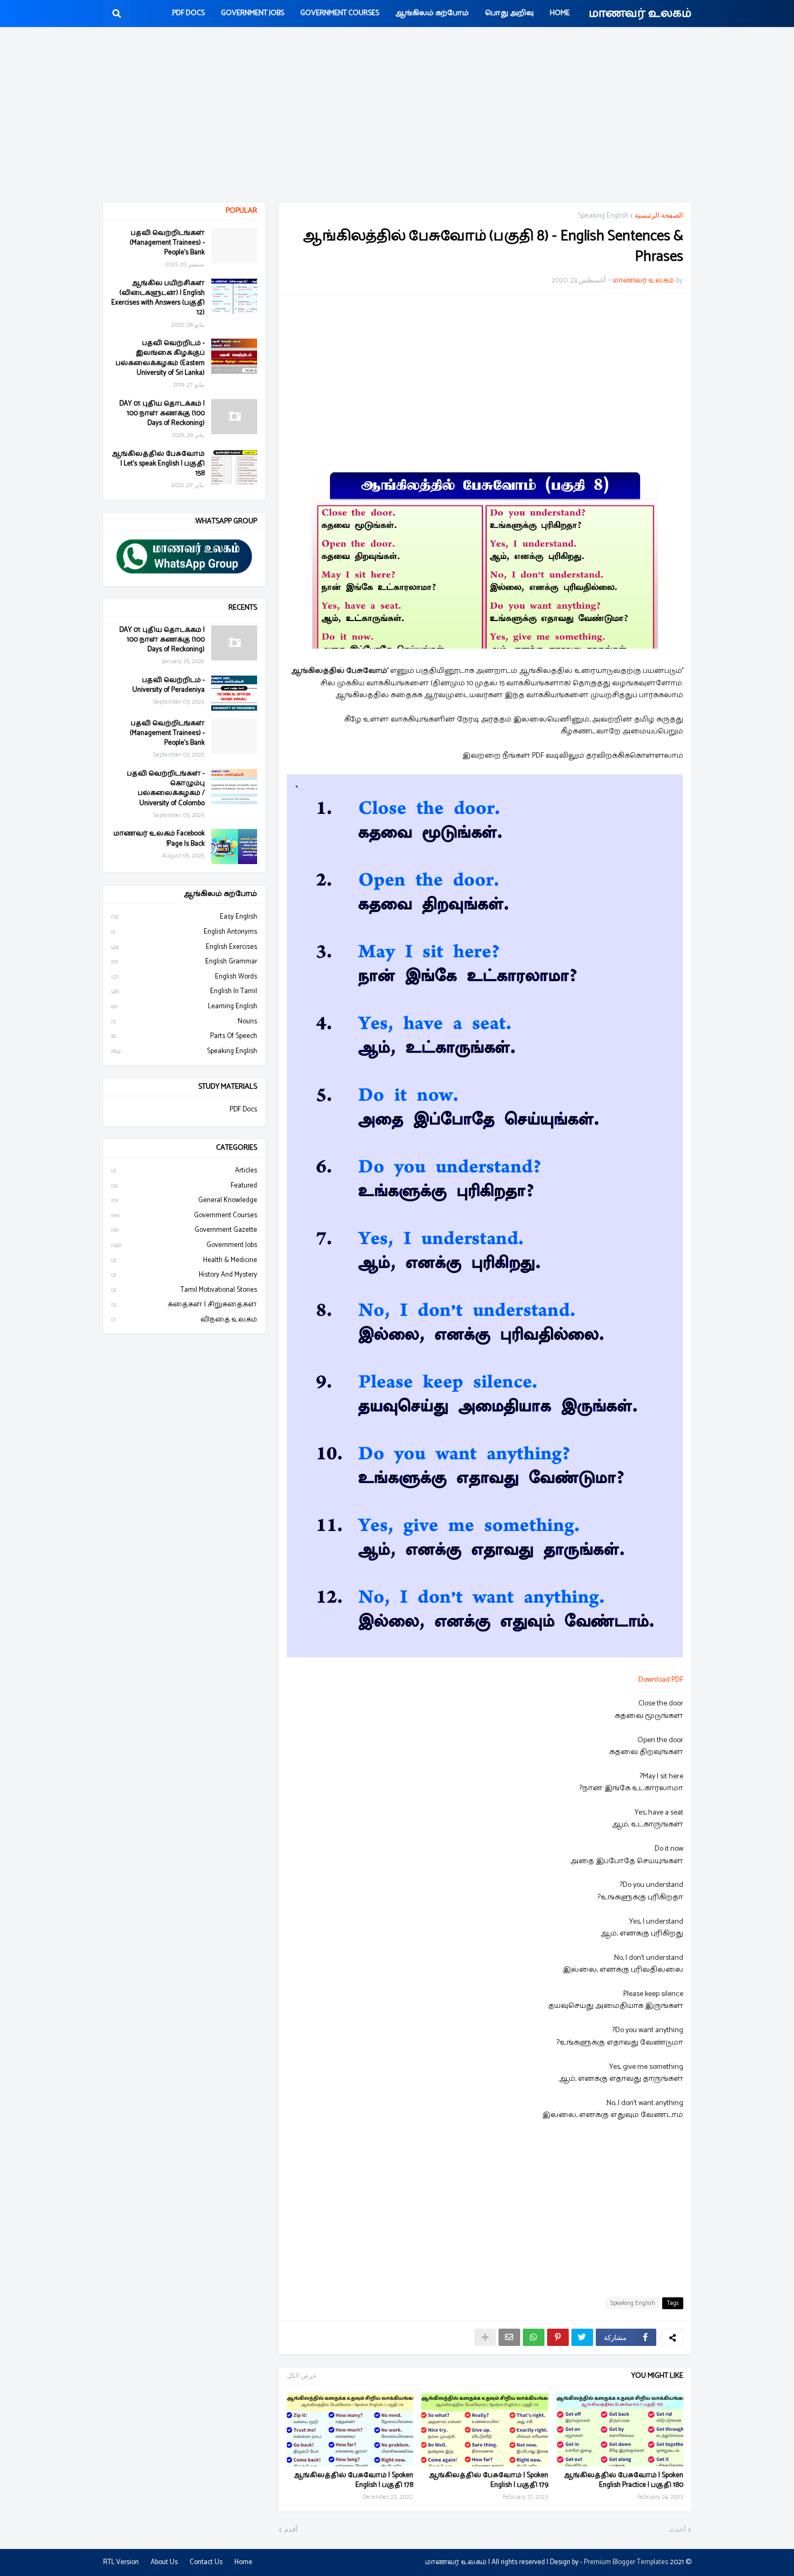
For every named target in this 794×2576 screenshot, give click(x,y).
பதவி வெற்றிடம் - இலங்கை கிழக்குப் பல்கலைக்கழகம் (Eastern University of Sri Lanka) (160, 358)
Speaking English (603, 216)
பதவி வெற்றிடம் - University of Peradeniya (169, 685)
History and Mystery (184, 1275)
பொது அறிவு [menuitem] (509, 13)
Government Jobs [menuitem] (253, 13)
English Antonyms (184, 932)
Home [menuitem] (560, 13)
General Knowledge (184, 1200)
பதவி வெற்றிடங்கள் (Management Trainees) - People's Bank (167, 243)
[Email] (509, 2337)
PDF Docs (243, 1110)
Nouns (184, 1021)
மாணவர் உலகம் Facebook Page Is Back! (159, 839)
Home (243, 2562)
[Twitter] (582, 2337)
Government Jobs (184, 1245)
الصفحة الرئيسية (659, 216)
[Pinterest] (558, 2337)
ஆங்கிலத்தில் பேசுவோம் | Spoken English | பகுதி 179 (489, 2480)
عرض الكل (302, 2376)
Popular (241, 211)
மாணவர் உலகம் (640, 14)
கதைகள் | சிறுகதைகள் (184, 1304)
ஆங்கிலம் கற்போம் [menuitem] (432, 13)
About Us (164, 2562)
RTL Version (121, 2562)
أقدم (291, 2530)
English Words (184, 977)
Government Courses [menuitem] (340, 13)
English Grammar (184, 962)
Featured (184, 1186)
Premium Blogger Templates (626, 2562)
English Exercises (184, 947)
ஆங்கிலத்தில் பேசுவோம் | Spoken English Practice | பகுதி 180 (624, 2480)
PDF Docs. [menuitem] (188, 13)
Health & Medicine (184, 1260)
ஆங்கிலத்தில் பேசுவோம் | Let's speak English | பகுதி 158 (159, 464)
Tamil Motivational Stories (184, 1290)
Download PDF (661, 1680)
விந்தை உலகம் (184, 1320)
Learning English (184, 1006)
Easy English (184, 917)
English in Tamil (184, 991)
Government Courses (184, 1215)
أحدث (678, 2530)
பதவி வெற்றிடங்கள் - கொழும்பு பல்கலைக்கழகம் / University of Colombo (166, 789)
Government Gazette (184, 1230)
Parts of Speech (184, 1036)
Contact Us (206, 2562)
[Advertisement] (397, 116)
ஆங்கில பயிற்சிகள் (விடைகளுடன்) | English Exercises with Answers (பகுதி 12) (158, 298)
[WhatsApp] (534, 2337)
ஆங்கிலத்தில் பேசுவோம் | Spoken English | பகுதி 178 (354, 2480)
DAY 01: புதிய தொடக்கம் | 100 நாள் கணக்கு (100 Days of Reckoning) (162, 414)
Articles (184, 1171)
